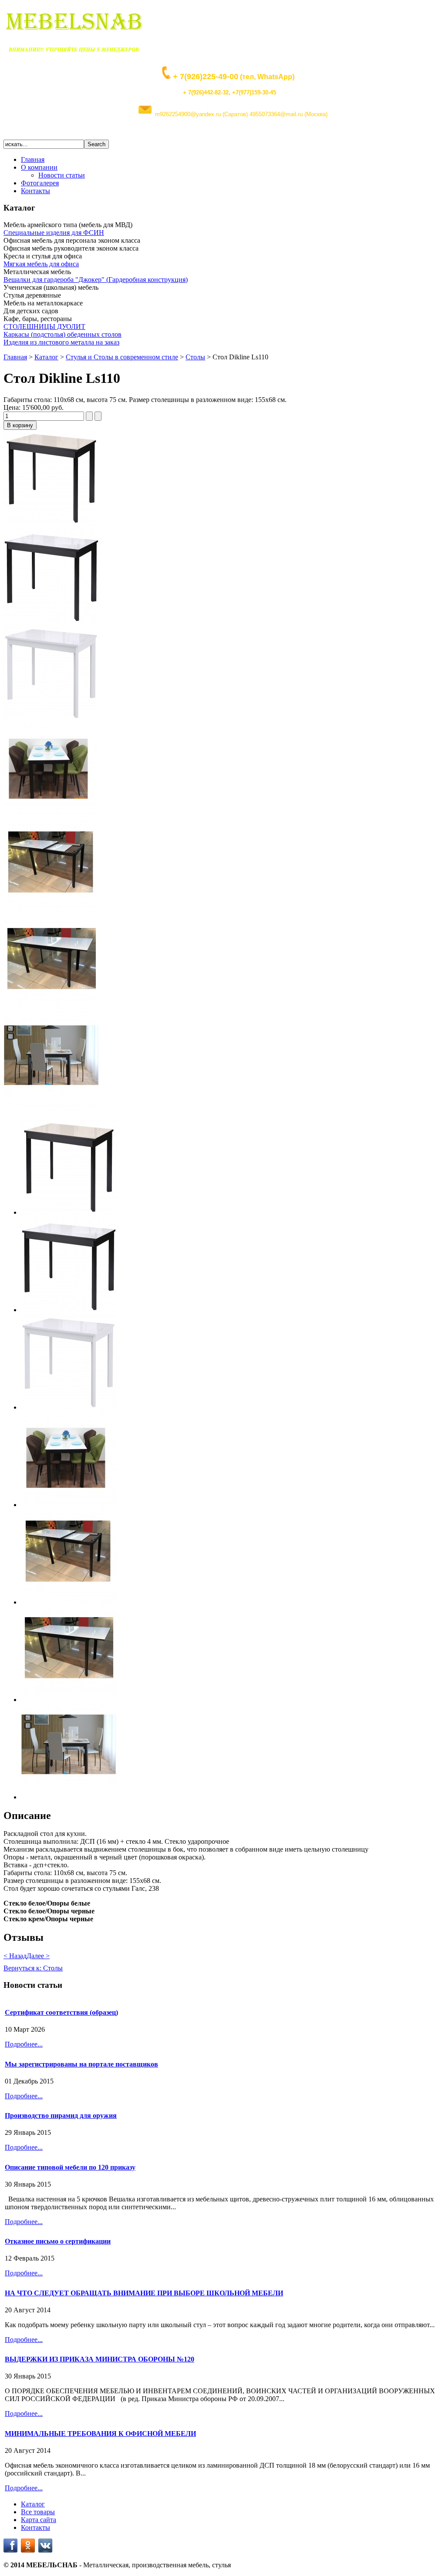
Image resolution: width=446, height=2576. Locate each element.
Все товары (38, 2512)
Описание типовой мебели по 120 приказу (70, 2167)
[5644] (51, 718)
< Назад (15, 1956)
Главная (33, 159)
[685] (51, 621)
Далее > (38, 1956)
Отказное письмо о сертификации (58, 2241)
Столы (195, 357)
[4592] (51, 816)
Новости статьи (62, 175)
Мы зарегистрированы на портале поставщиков (81, 2064)
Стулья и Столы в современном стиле (122, 357)
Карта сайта (39, 2520)
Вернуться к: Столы (33, 1968)
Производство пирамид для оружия (61, 2115)
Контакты (35, 191)
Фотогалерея (40, 183)
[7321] (51, 523)
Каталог (46, 357)
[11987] (51, 1108)
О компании (39, 167)
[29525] (51, 1010)
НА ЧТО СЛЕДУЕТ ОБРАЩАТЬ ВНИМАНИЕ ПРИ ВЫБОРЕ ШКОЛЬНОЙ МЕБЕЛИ (144, 2293)
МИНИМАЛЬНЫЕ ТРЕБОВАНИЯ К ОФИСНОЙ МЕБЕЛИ (100, 2434)
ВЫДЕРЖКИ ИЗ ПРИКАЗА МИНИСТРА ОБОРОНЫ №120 (100, 2359)
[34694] (51, 913)
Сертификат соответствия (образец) (61, 2012)
